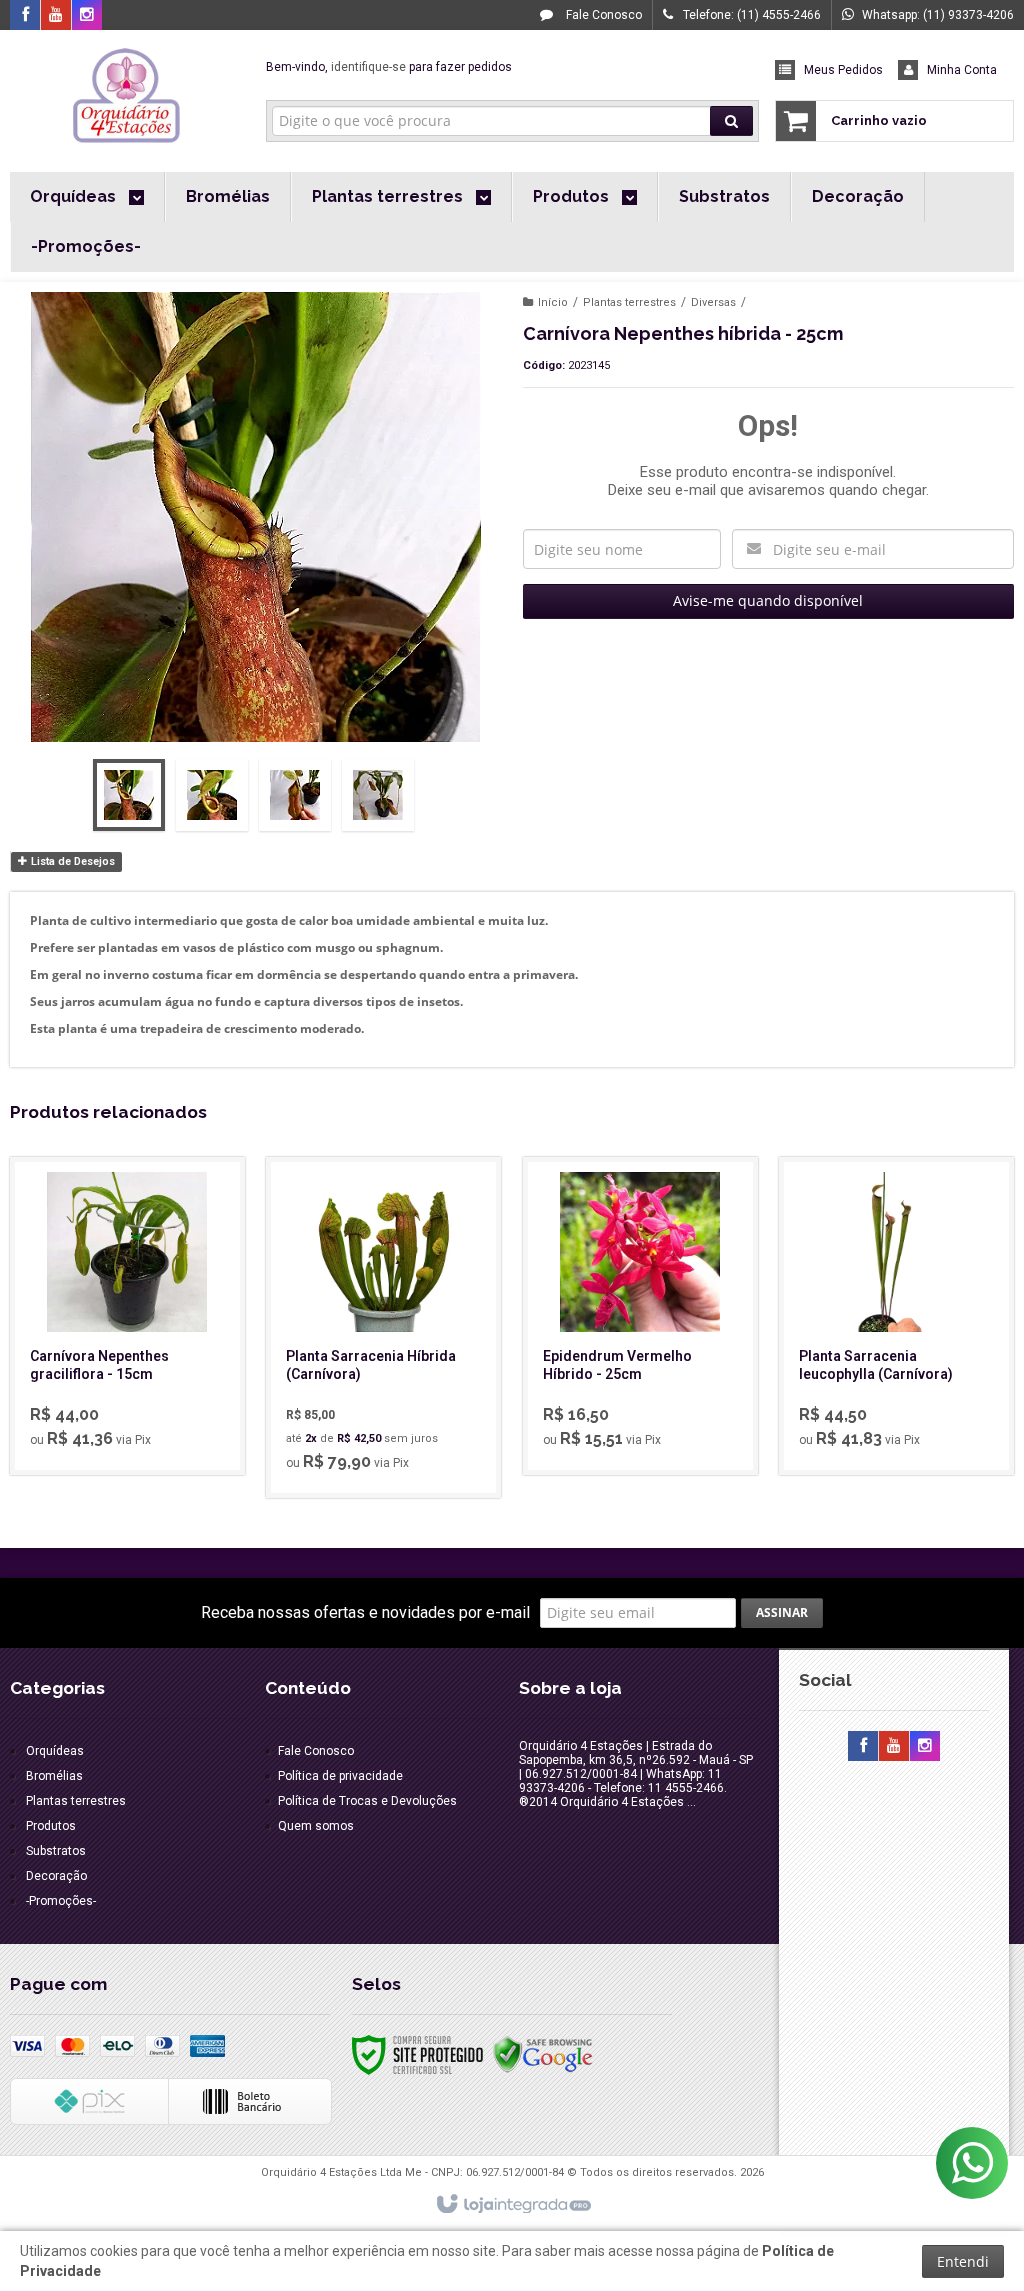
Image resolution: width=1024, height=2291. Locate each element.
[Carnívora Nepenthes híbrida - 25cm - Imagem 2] (212, 795)
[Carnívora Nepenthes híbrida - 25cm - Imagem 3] (295, 795)
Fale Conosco (602, 15)
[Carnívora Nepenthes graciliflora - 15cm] (127, 1316)
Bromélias (54, 1776)
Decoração (56, 1876)
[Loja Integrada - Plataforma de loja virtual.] (512, 2205)
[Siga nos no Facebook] (25, 16)
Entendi (963, 2261)
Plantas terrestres (629, 302)
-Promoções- (61, 1901)
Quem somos (316, 1826)
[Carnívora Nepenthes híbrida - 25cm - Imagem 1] (129, 795)
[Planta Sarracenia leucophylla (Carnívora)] (896, 1316)
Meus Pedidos (843, 70)
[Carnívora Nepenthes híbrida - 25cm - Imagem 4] (378, 795)
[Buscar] (731, 121)
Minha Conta (962, 70)
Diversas (713, 302)
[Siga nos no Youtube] (56, 16)
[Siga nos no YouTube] (894, 1747)
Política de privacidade (340, 1776)
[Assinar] (782, 1613)
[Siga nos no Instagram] (87, 16)
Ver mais (139, 1382)
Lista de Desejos (71, 861)
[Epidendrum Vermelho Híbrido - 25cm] (640, 1316)
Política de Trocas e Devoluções (367, 1801)
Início (553, 302)
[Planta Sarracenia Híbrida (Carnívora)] (383, 1327)
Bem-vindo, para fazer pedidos (389, 67)
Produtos (51, 1826)
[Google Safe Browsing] (543, 2054)
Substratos (56, 1851)
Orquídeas (55, 1751)
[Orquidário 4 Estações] (127, 96)
